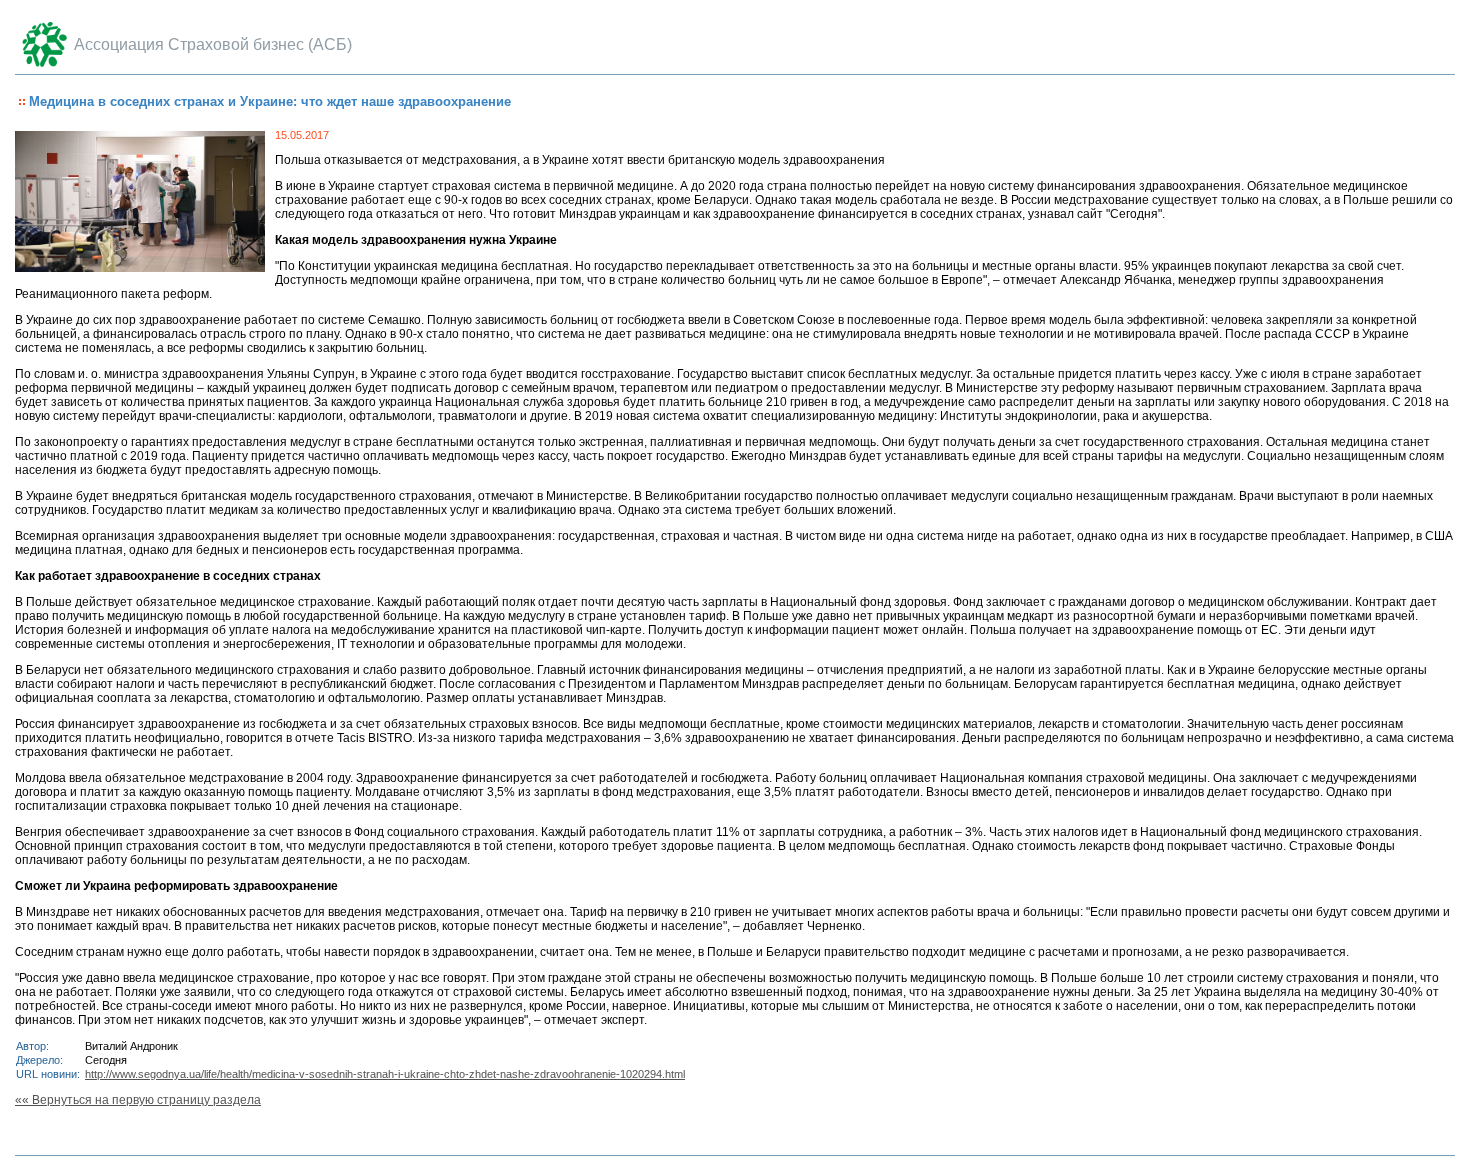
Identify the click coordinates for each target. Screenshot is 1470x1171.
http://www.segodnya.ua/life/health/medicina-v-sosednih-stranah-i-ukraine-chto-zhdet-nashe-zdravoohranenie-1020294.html (385, 1074)
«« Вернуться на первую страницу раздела (138, 1100)
